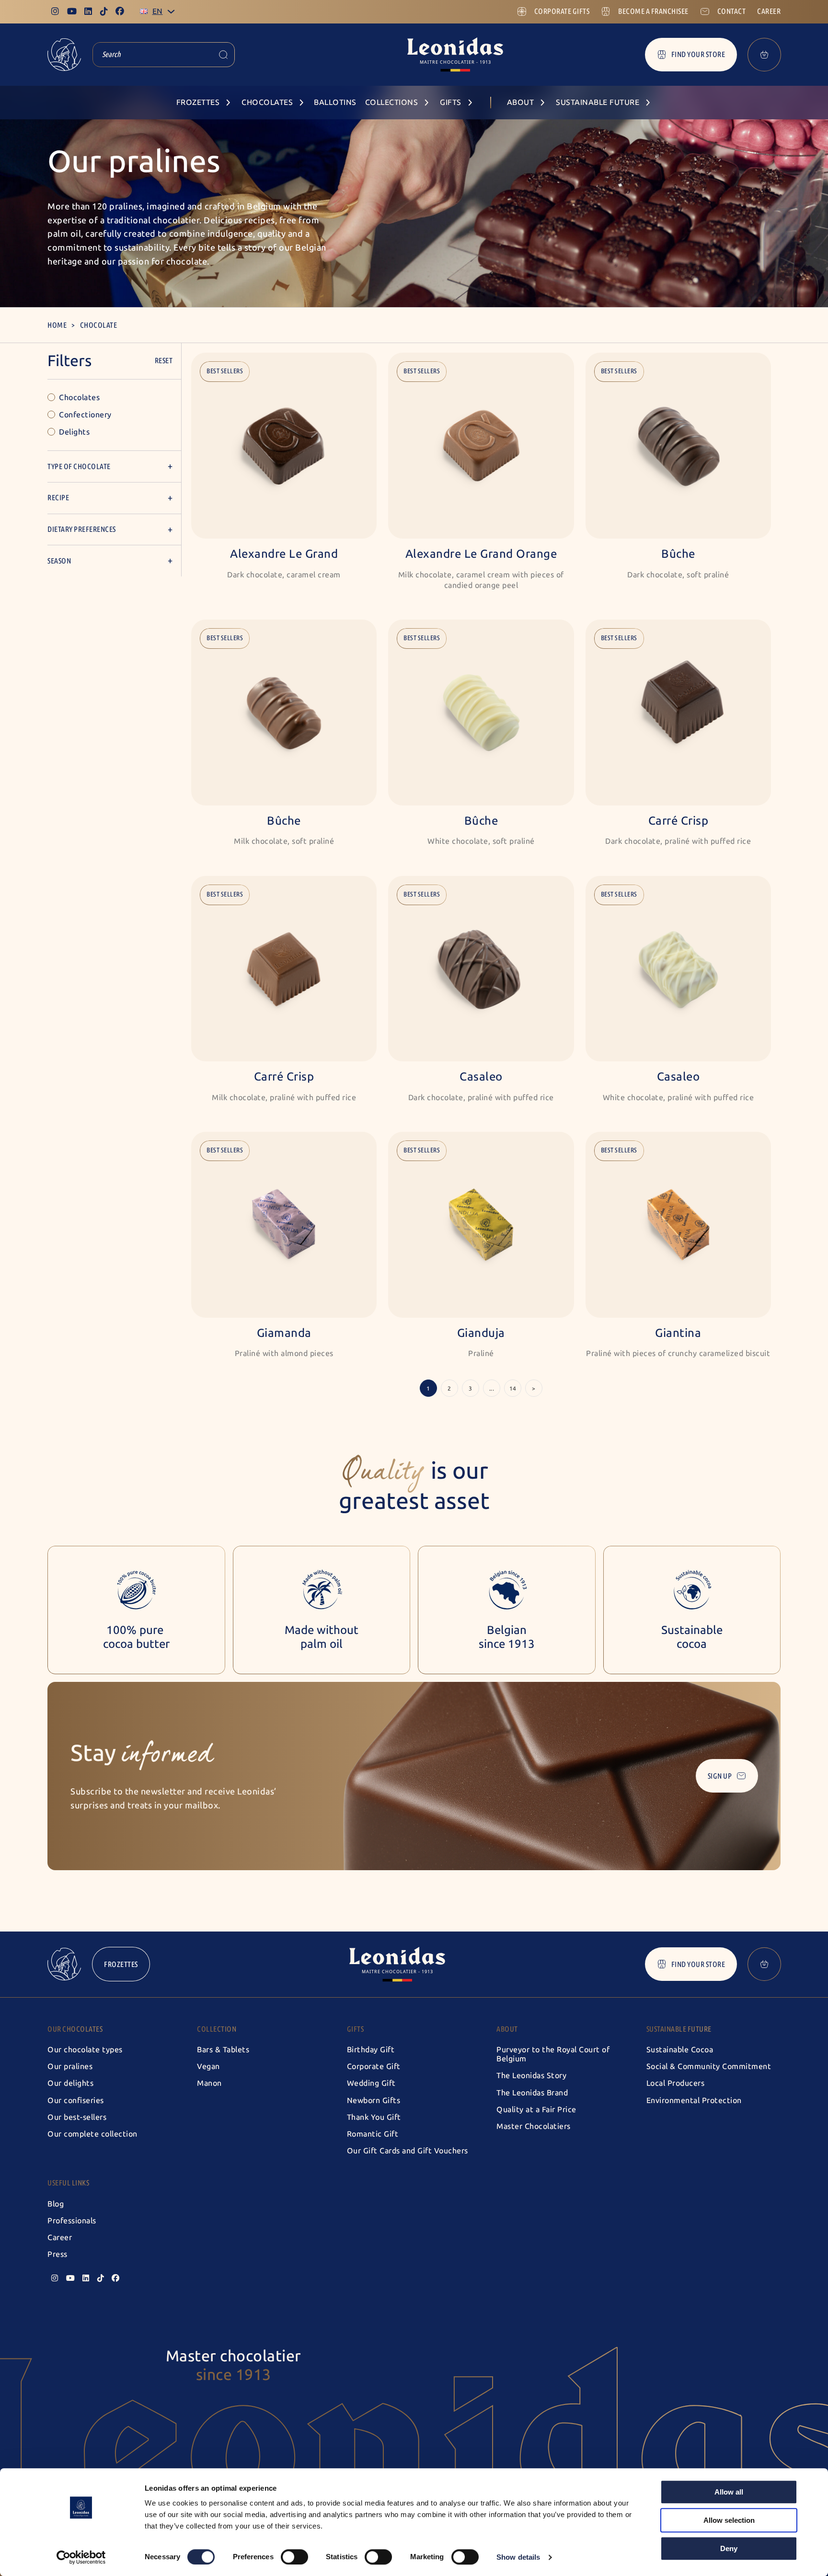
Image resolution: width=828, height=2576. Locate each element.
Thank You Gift (374, 2117)
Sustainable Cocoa (680, 2050)
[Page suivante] (534, 1388)
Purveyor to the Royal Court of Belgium (553, 2054)
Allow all (729, 2492)
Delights (74, 432)
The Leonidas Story (531, 2076)
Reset (164, 361)
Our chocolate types (85, 2050)
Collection (217, 2029)
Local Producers (676, 2083)
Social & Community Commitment (709, 2066)
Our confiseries (76, 2100)
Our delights (70, 2083)
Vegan (208, 2066)
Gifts (356, 2029)
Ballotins (335, 102)
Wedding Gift (371, 2083)
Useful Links (68, 2183)
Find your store (698, 54)
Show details (518, 2557)
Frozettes (121, 1964)
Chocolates (79, 397)
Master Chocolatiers (534, 2126)
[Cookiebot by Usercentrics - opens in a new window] (81, 2557)
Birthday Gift (371, 2050)
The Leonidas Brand (532, 2093)
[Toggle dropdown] (171, 11)
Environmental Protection (694, 2100)
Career (60, 2237)
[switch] (294, 2557)
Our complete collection (92, 2134)
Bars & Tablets (223, 2050)
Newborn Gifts (374, 2100)
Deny (729, 2548)
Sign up (720, 1776)
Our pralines (70, 2066)
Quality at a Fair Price (536, 2110)
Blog (56, 2204)
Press (57, 2254)
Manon (209, 2083)
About (507, 2029)
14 (513, 1389)
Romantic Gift (373, 2134)
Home (57, 325)
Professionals (72, 2221)
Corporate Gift (374, 2066)
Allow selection (729, 2520)
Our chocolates (75, 2029)
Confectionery (85, 415)
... (492, 1389)
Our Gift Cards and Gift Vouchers (408, 2151)
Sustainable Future (679, 2029)
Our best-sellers (77, 2117)
